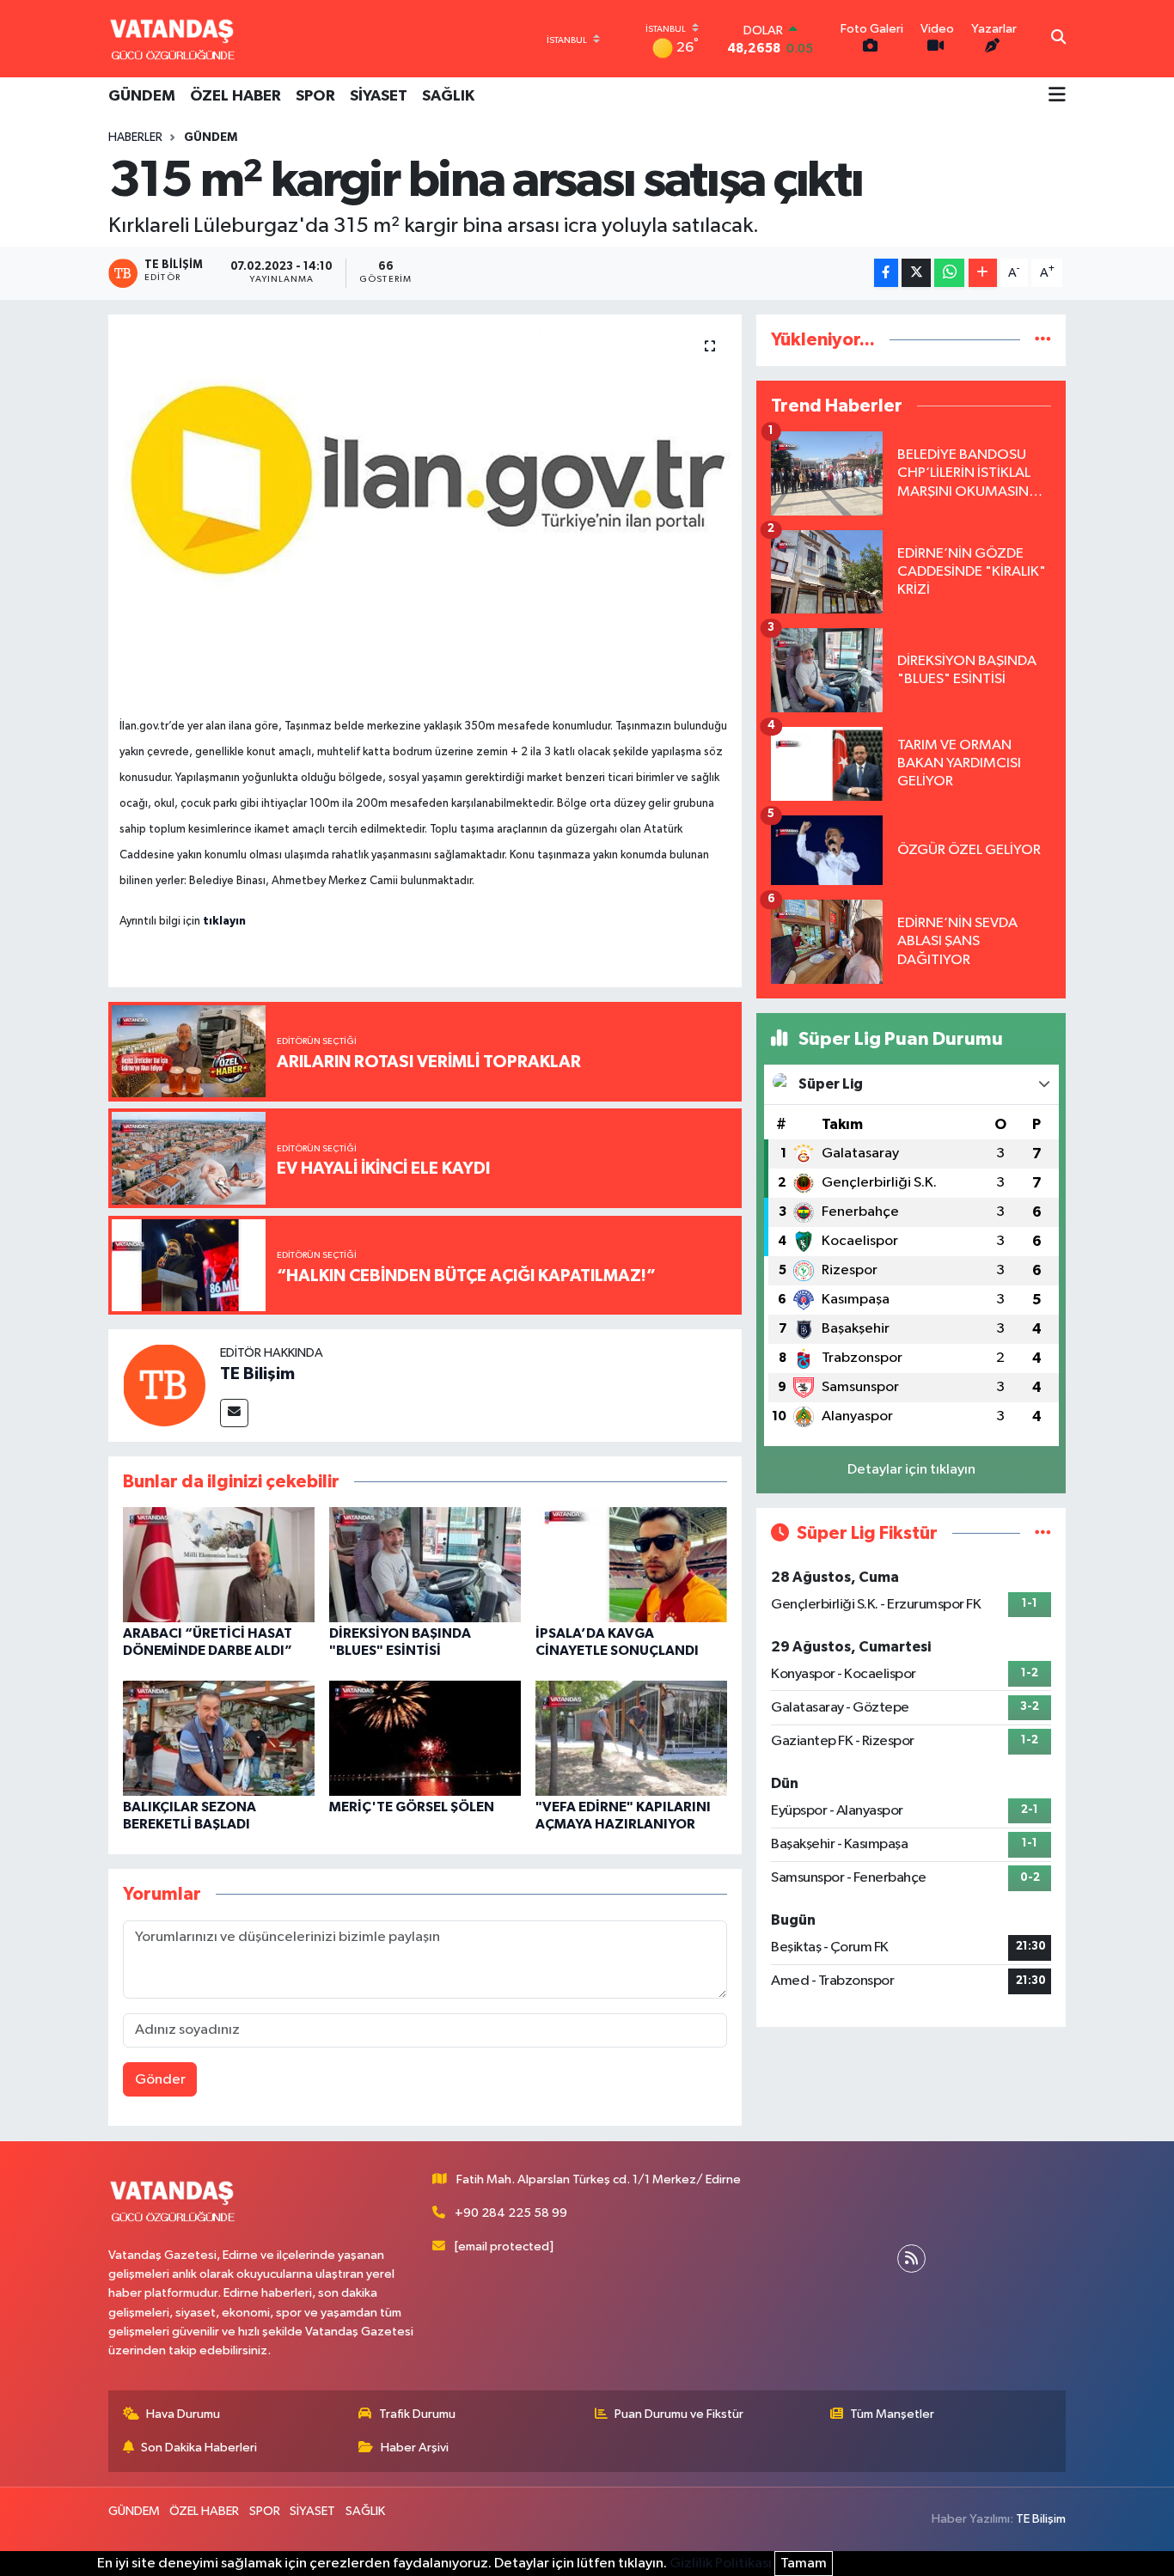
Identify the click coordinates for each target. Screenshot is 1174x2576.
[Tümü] (1043, 340)
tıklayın (224, 921)
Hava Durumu (183, 2414)
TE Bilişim (257, 1374)
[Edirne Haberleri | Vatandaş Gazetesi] (173, 39)
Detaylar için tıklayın (911, 1470)
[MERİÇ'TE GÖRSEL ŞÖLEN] (425, 1738)
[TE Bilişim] (164, 1385)
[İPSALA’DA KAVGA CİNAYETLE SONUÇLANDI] (631, 1564)
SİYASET (379, 96)
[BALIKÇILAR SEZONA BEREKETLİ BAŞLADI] (219, 1738)
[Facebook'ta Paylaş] (886, 273)
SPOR (315, 96)
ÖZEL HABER (235, 96)
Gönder (160, 2080)
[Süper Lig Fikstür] (1043, 1533)
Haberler (135, 137)
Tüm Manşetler (892, 2414)
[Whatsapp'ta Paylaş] (949, 273)
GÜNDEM (142, 96)
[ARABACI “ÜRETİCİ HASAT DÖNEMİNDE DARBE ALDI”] (219, 1564)
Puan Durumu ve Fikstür (679, 2414)
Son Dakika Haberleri (199, 2448)
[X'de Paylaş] (916, 273)
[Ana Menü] (1057, 96)
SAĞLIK (448, 96)
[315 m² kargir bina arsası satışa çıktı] (425, 500)
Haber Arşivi (415, 2448)
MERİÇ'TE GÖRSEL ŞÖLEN (412, 1807)
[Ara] (1058, 39)
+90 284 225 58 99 (511, 2213)
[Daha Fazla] (983, 273)
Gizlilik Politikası (721, 2564)
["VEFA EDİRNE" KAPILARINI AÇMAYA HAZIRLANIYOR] (631, 1738)
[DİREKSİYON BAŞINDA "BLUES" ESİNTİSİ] (425, 1564)
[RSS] (911, 2259)
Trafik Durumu (417, 2414)
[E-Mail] (234, 1413)
